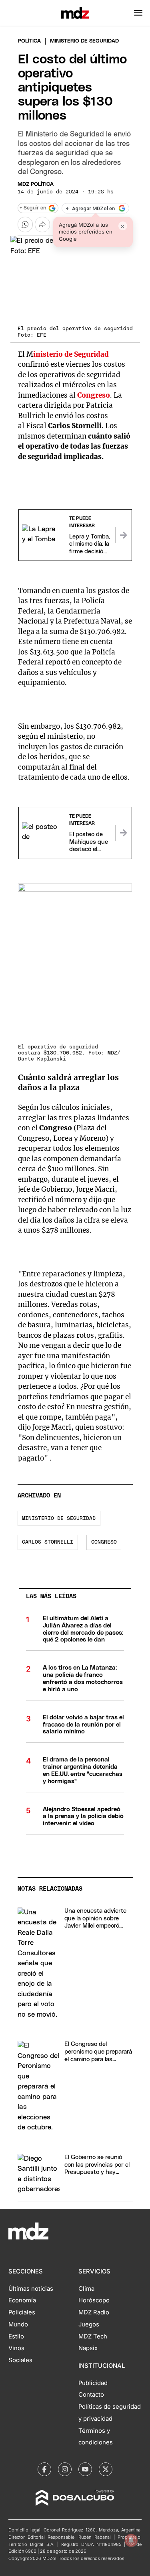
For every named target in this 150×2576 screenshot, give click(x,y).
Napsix (88, 2348)
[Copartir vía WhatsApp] (25, 224)
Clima (86, 2289)
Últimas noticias (31, 2289)
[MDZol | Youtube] (85, 2469)
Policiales (22, 2312)
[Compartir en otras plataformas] (42, 224)
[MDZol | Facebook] (44, 2469)
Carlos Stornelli (48, 1542)
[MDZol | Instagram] (65, 2469)
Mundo (18, 2324)
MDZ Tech (93, 2336)
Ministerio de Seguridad (59, 1519)
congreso (104, 1542)
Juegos (89, 2324)
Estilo (16, 2336)
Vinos (16, 2348)
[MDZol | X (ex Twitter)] (106, 2469)
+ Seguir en (33, 208)
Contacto (91, 2395)
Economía (22, 2300)
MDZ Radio (94, 2312)
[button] (138, 13)
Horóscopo (94, 2300)
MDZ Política (36, 184)
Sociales (20, 2360)
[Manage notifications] (131, 2540)
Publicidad (93, 2383)
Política (29, 41)
